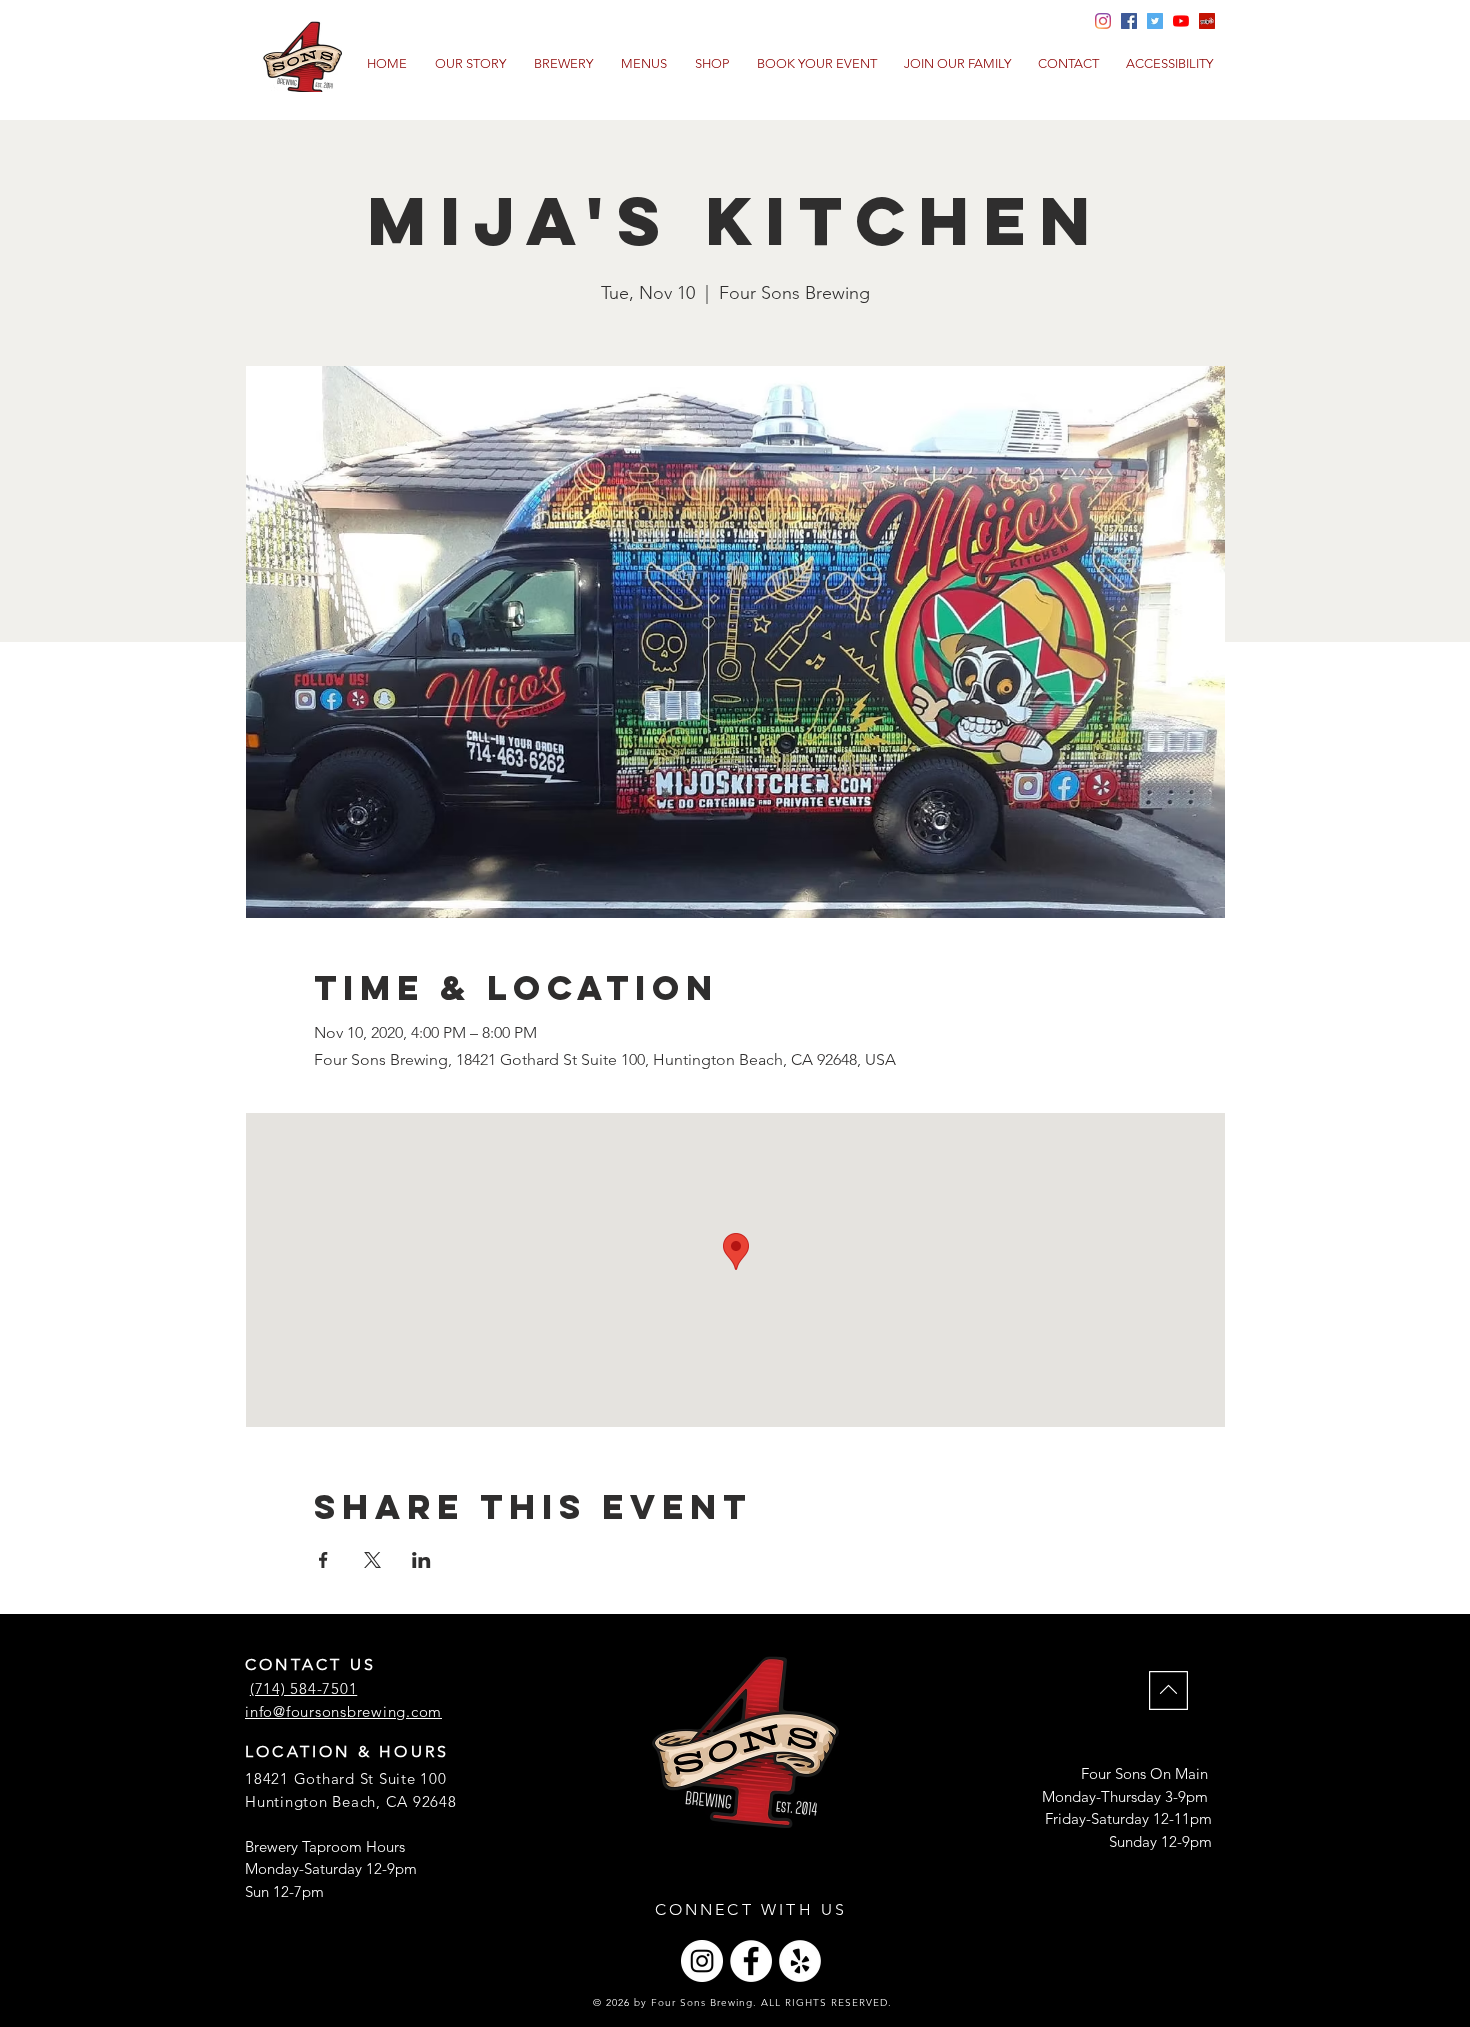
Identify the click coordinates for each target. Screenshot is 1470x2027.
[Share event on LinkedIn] (421, 1560)
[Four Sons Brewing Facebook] (1129, 21)
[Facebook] (751, 1961)
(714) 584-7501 (304, 1688)
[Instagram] (702, 1961)
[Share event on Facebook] (323, 1560)
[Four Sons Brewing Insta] (1103, 21)
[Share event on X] (372, 1560)
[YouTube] (1181, 21)
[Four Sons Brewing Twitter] (1155, 21)
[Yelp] (1207, 21)
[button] (644, 64)
